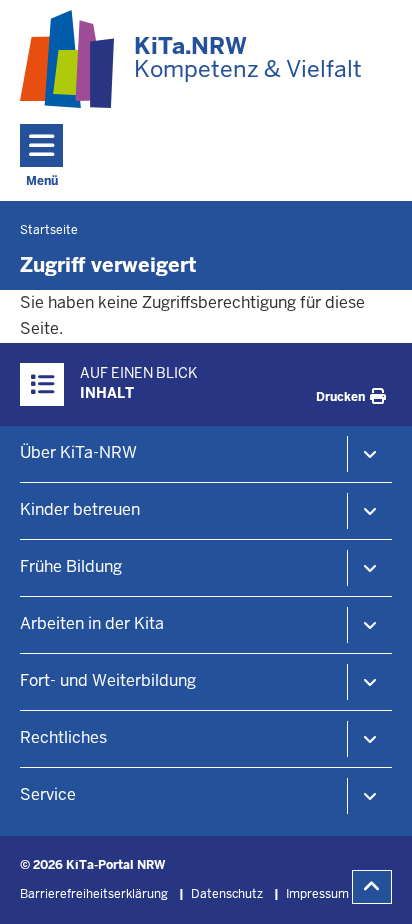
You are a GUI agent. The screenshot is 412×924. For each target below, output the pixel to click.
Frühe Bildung (71, 566)
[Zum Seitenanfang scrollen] (372, 887)
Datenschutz (227, 894)
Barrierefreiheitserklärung (94, 894)
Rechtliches (63, 737)
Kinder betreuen (80, 509)
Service (48, 794)
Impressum (317, 894)
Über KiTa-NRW (78, 452)
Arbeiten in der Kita (92, 623)
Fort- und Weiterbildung (108, 680)
